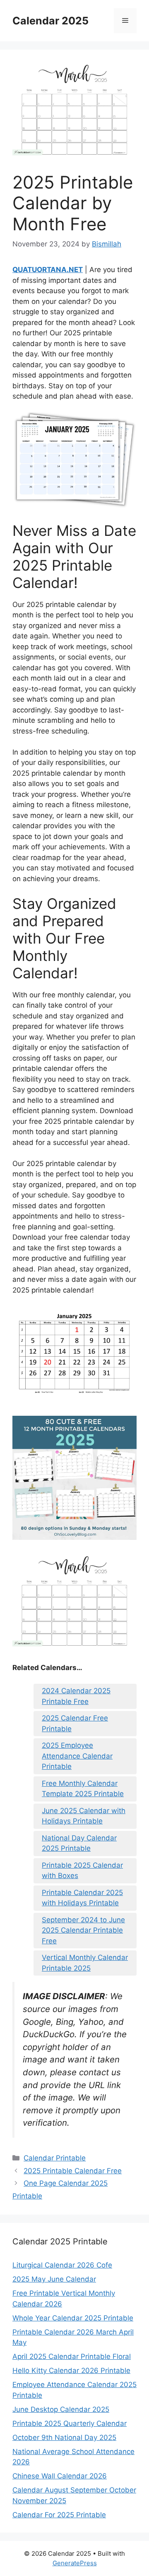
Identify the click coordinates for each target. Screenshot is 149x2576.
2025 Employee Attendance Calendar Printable (77, 1756)
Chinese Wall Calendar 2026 (60, 2476)
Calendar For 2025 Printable (59, 2515)
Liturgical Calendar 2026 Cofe (62, 2265)
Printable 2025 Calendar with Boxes (82, 1871)
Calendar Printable (55, 2158)
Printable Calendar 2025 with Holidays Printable (82, 1898)
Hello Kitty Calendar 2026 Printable (71, 2370)
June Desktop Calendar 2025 (61, 2409)
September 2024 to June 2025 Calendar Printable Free (83, 1930)
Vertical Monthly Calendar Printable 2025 (85, 1963)
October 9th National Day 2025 (64, 2437)
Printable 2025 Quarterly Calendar (70, 2423)
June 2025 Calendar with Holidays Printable (84, 1816)
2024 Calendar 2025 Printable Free (76, 1696)
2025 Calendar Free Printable (75, 1723)
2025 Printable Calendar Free (73, 2171)
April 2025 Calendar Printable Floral (72, 2356)
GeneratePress (75, 2563)
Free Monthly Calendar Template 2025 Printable (83, 1789)
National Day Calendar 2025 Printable (79, 1843)
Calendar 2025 (50, 21)
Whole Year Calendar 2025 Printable (73, 2318)
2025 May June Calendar (54, 2279)
